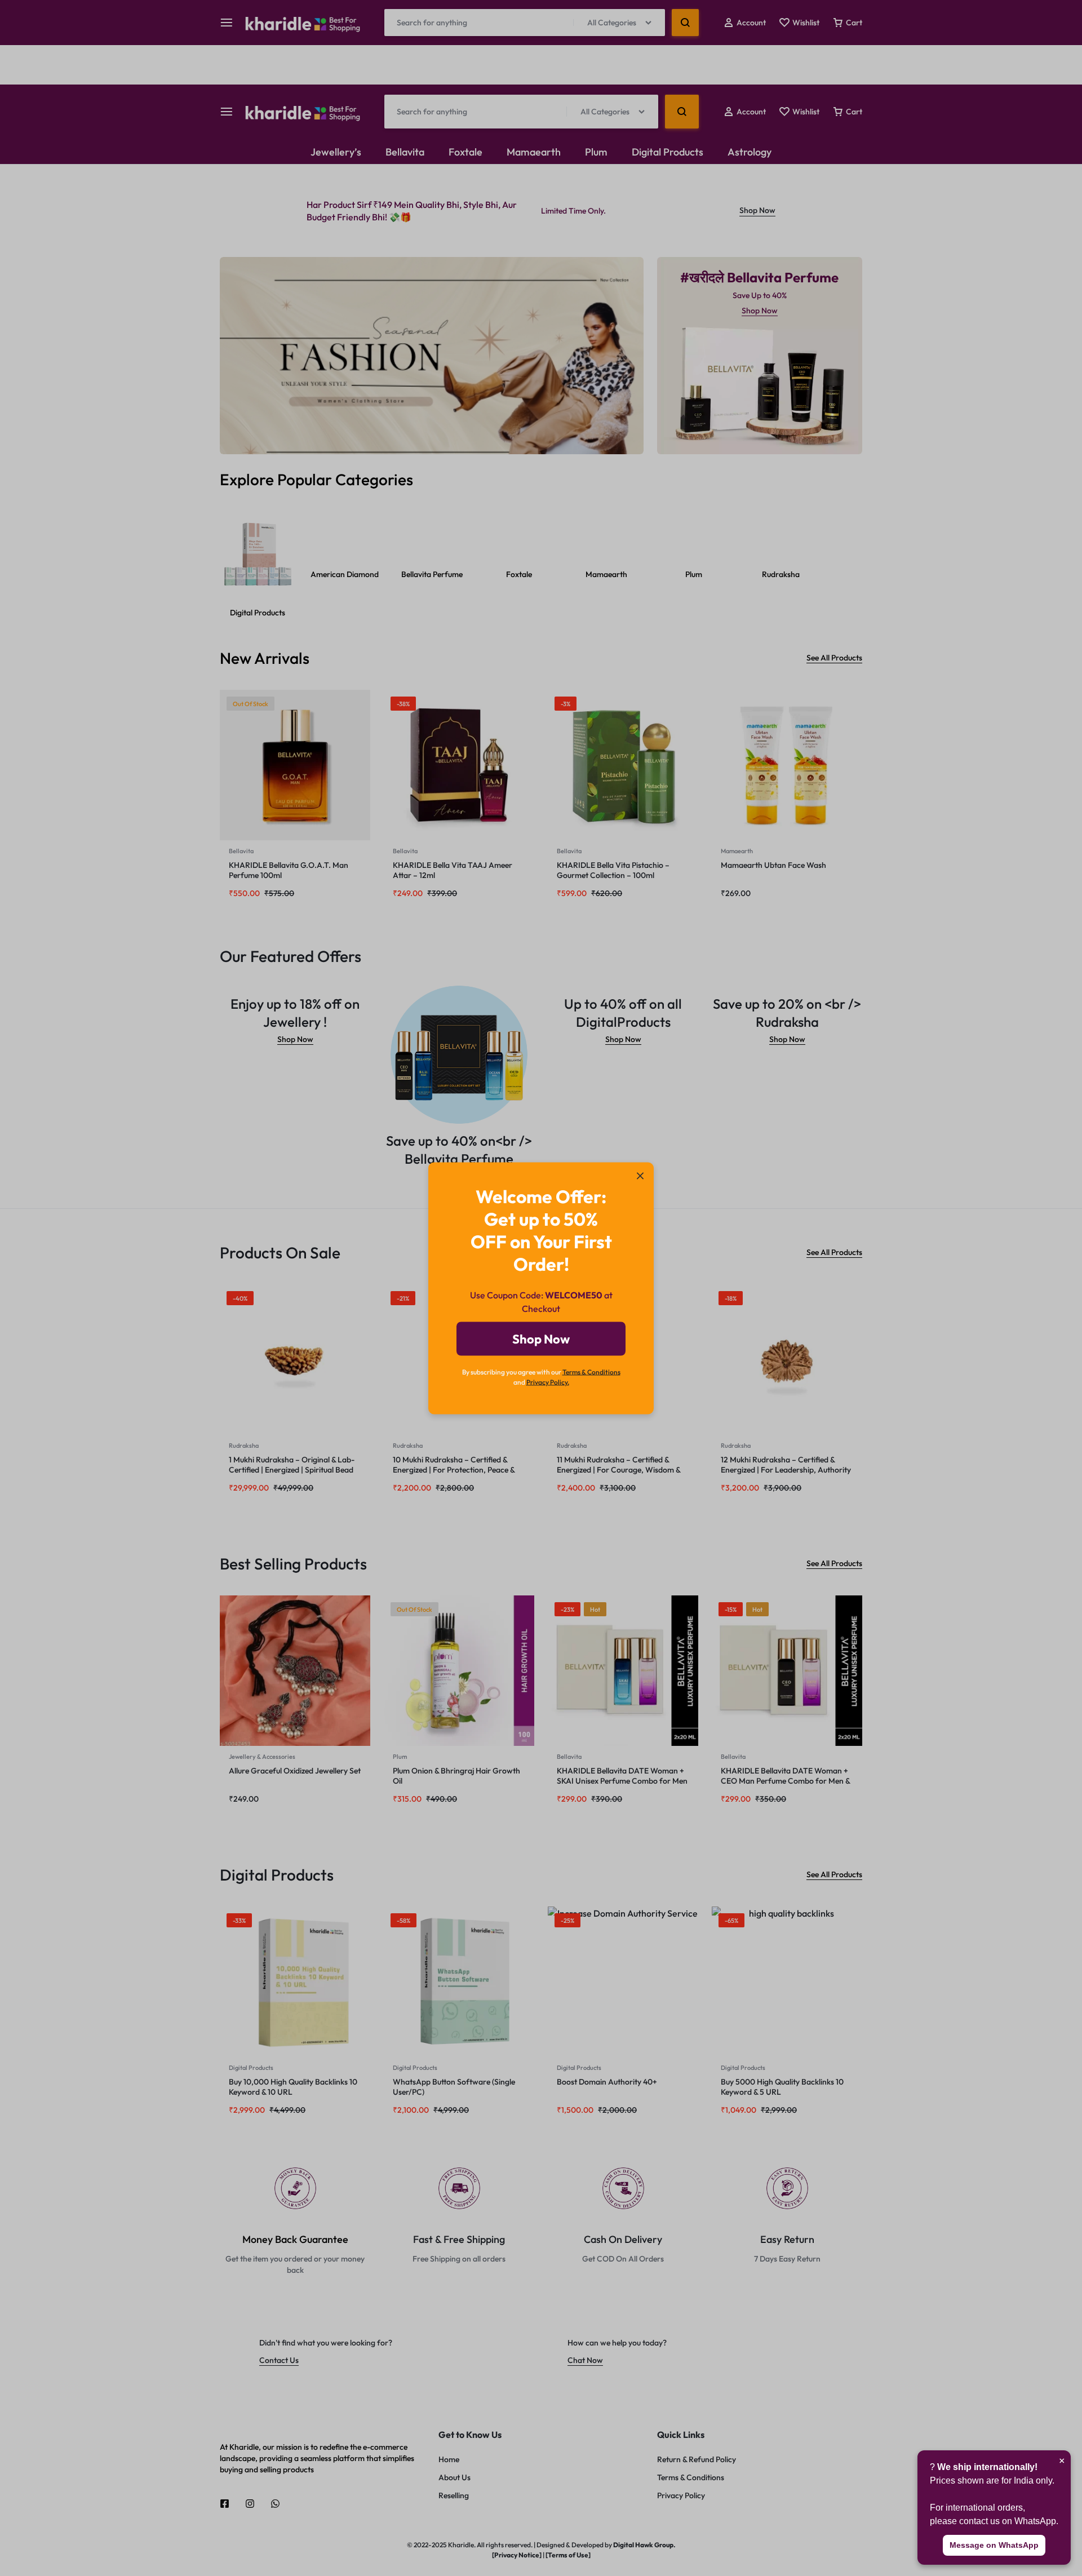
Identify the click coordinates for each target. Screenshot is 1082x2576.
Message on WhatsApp (994, 2545)
